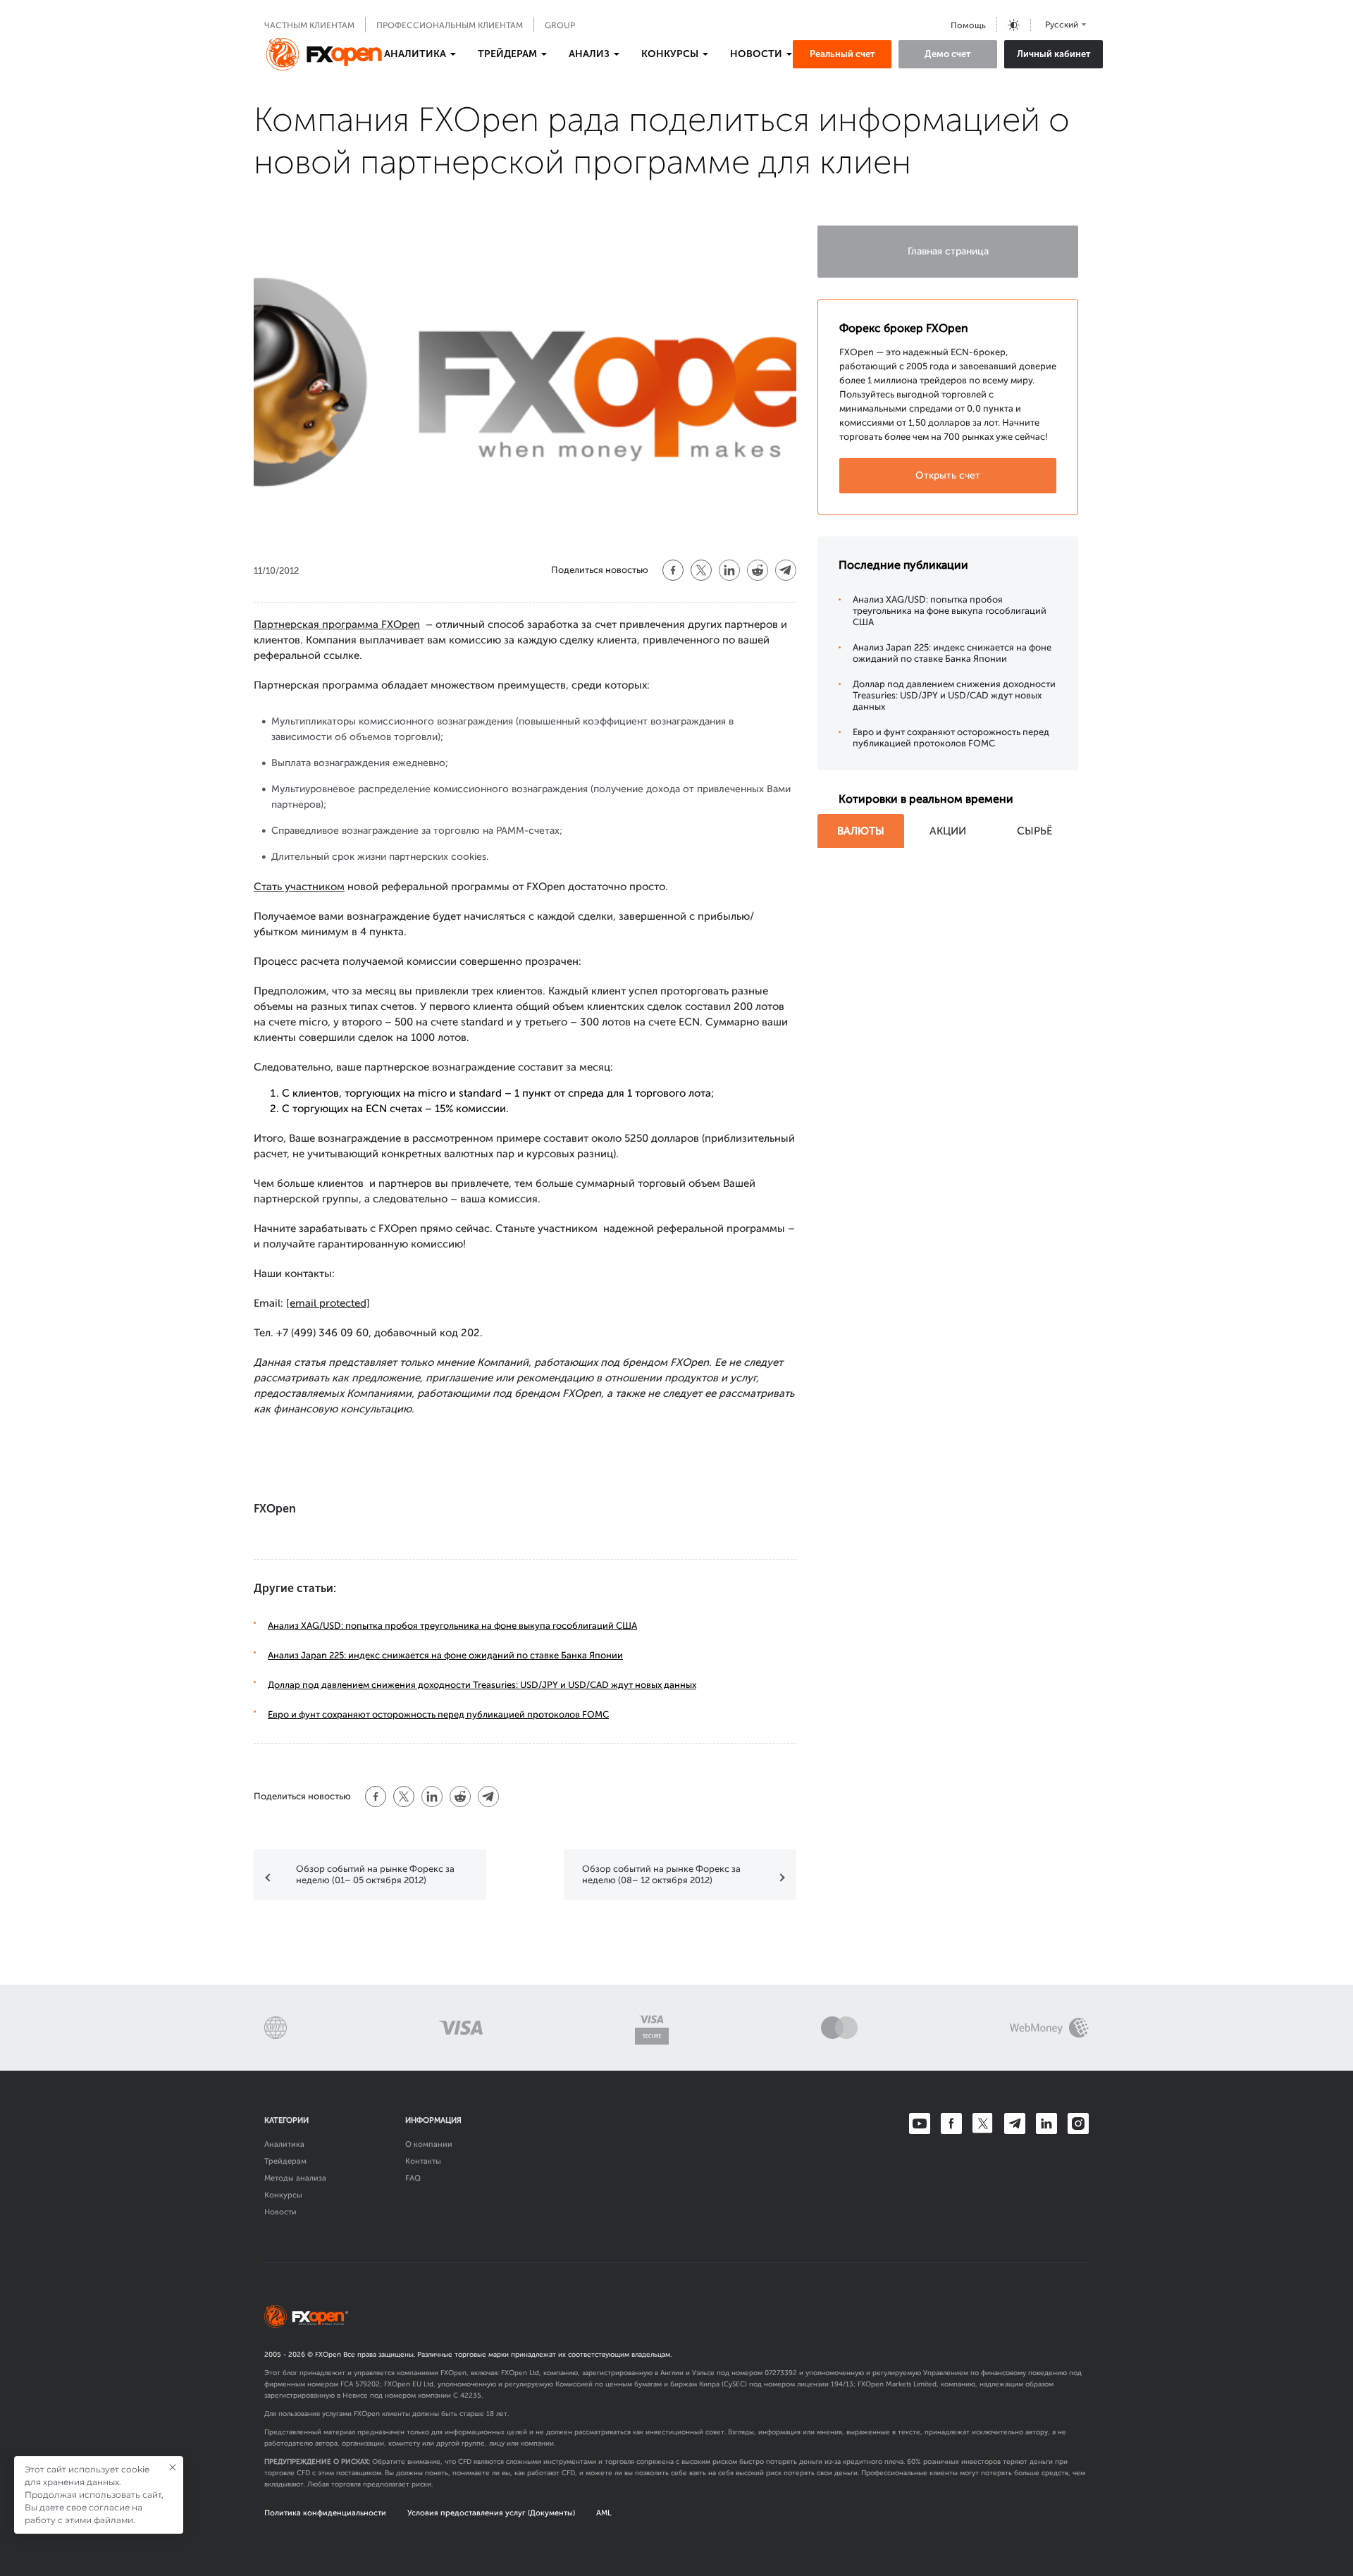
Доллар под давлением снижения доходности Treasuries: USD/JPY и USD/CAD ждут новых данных (482, 1685)
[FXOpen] (324, 54)
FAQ (413, 2178)
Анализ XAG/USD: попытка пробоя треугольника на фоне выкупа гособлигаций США (452, 1626)
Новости (280, 2212)
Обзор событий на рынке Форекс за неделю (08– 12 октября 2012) (661, 1874)
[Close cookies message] (173, 2467)
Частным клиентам (309, 25)
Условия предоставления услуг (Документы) (491, 2513)
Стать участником (299, 887)
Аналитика (284, 2144)
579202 (367, 2384)
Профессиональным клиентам (450, 25)
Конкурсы (283, 2195)
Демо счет (948, 54)
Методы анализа (295, 2178)
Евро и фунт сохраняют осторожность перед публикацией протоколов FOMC (438, 1714)
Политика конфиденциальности (325, 2513)
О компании (429, 2144)
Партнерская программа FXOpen (337, 624)
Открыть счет (948, 475)
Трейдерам (285, 2161)
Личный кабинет (1054, 54)
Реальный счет (842, 54)
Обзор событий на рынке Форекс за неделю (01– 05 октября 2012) (375, 1874)
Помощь (968, 25)
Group (560, 25)
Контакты (423, 2161)
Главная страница (948, 251)
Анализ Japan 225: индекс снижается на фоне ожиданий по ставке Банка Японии (445, 1655)
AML (604, 2513)
